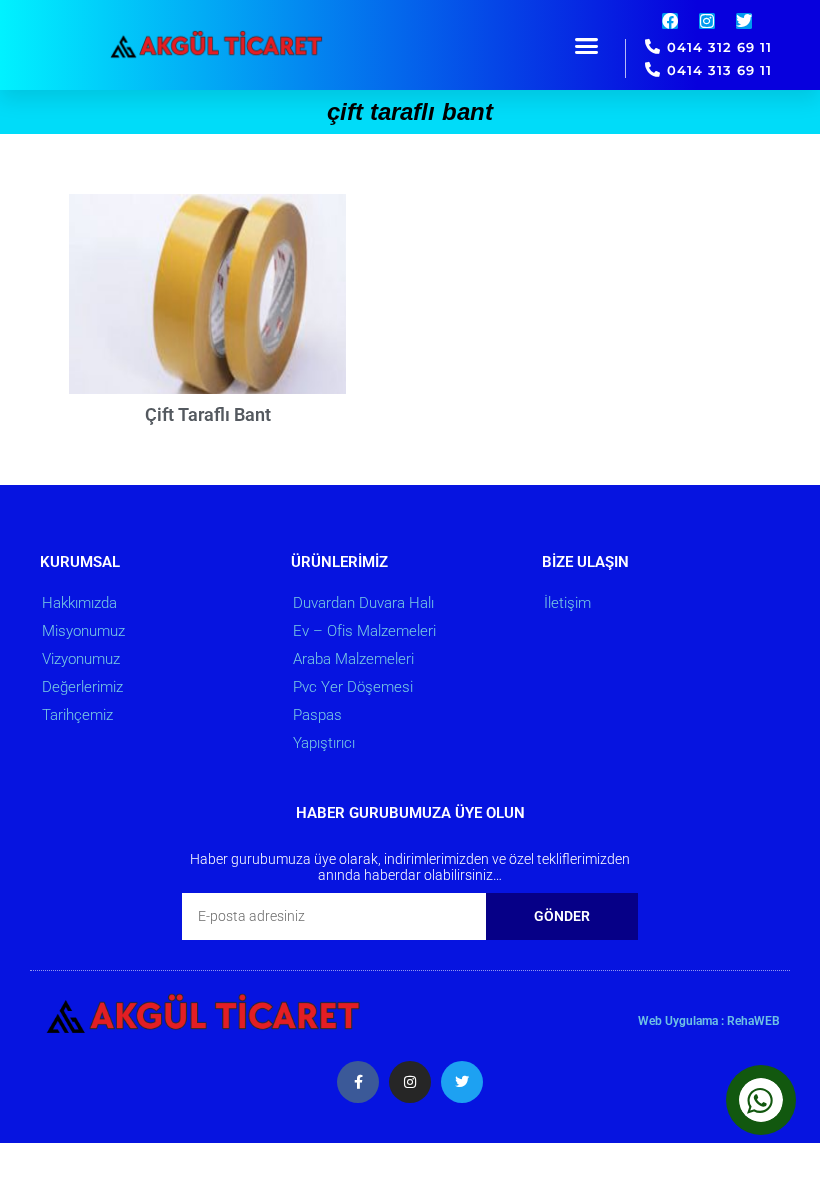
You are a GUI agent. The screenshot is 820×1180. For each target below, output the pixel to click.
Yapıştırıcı (324, 743)
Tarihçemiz (77, 715)
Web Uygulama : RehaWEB (709, 1021)
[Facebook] (670, 21)
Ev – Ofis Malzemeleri (364, 631)
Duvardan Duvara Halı (363, 603)
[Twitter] (744, 21)
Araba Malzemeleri (353, 659)
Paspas (317, 715)
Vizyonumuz (81, 659)
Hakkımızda (79, 603)
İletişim (567, 603)
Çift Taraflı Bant (208, 414)
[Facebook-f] (358, 1082)
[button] (587, 45)
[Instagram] (707, 21)
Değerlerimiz (82, 687)
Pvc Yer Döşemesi (353, 687)
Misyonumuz (83, 631)
